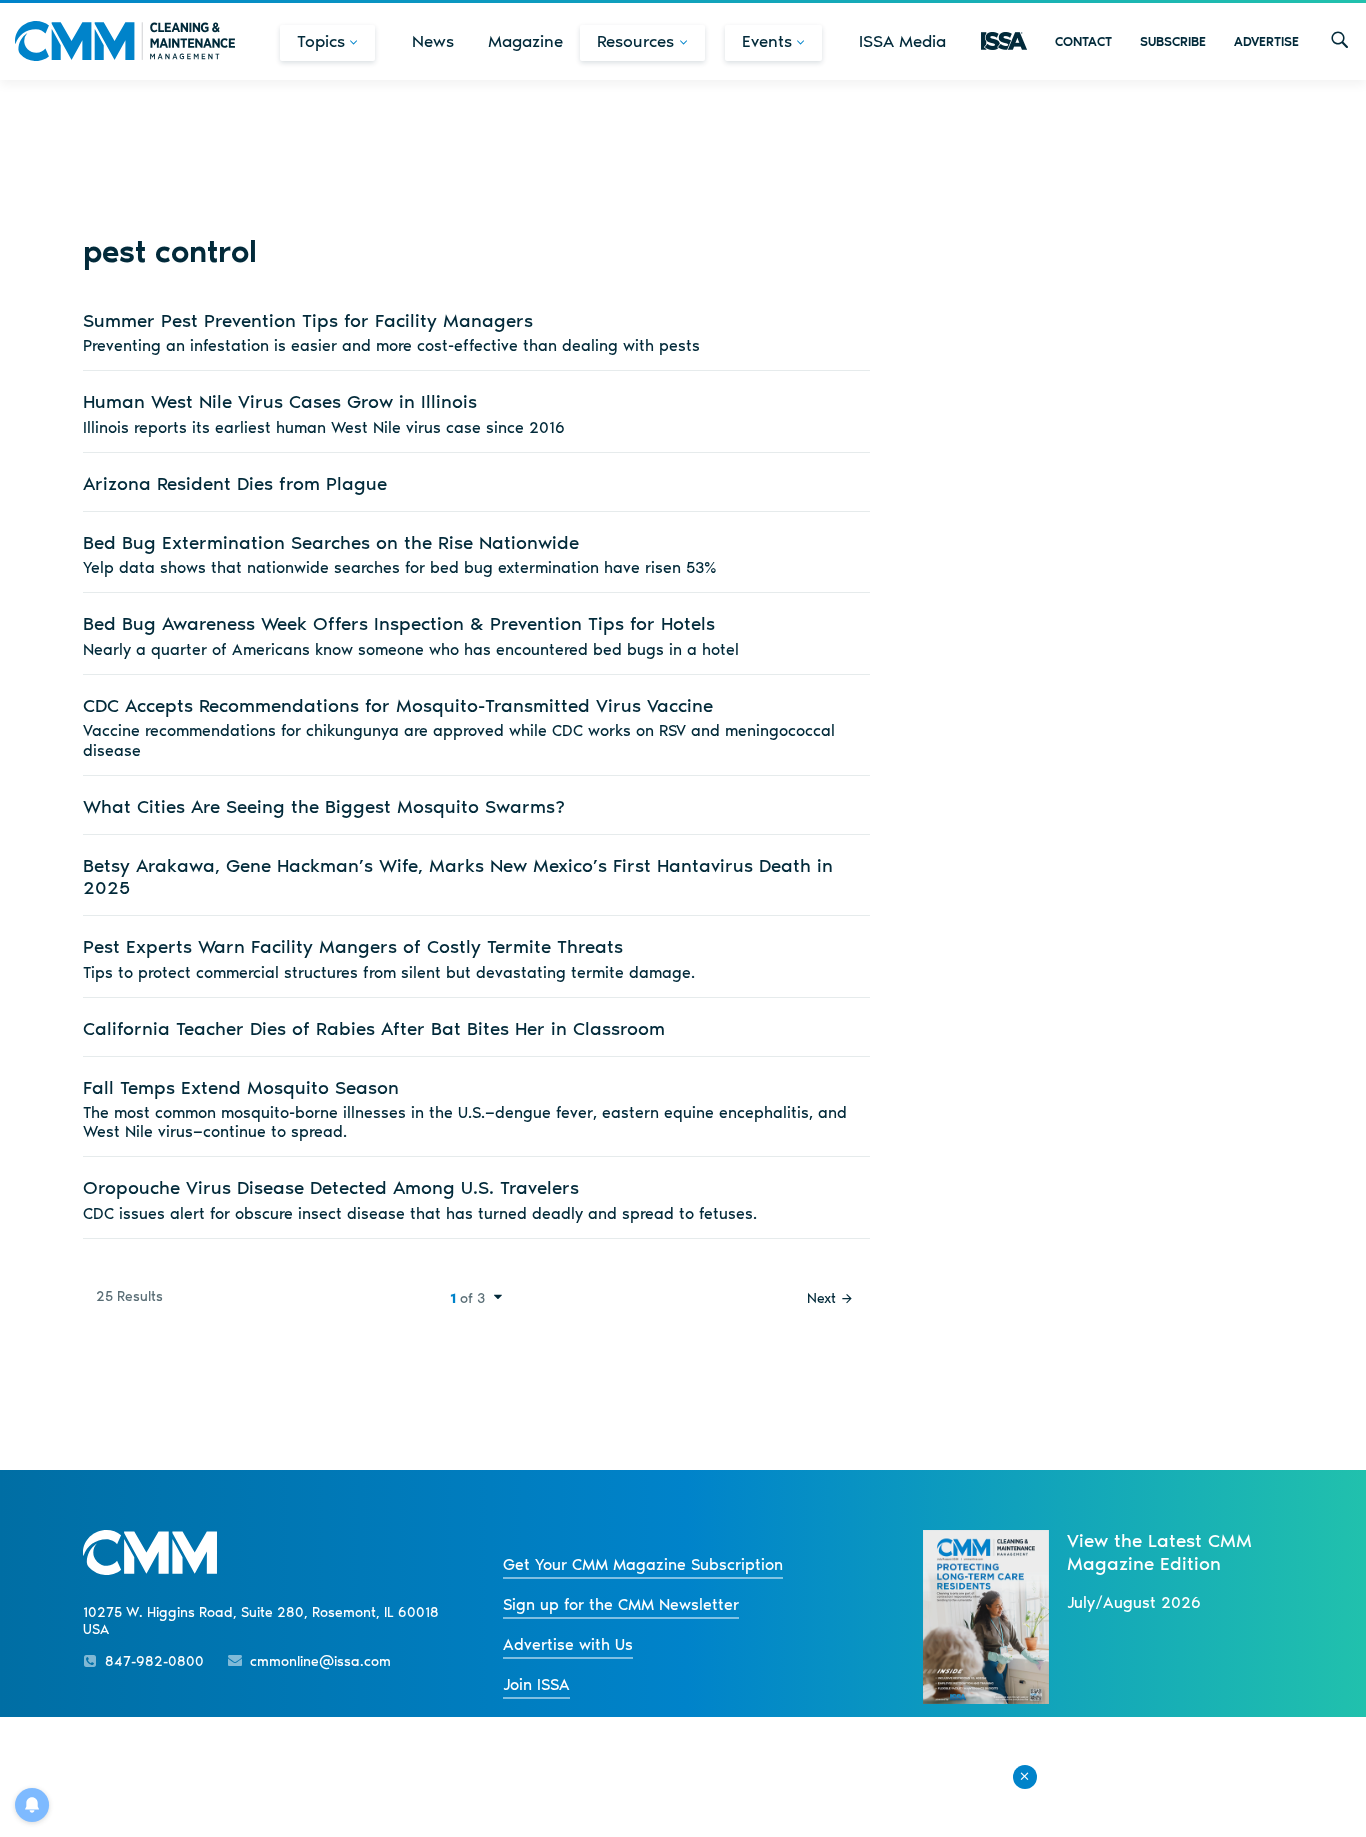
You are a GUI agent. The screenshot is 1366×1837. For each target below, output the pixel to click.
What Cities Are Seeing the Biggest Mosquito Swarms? (324, 806)
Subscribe (1173, 41)
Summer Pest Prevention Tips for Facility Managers (308, 320)
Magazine (525, 41)
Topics (321, 41)
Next (821, 1298)
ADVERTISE (1266, 41)
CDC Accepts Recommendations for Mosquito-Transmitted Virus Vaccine (398, 705)
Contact (1083, 41)
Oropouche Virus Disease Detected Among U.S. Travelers (331, 1187)
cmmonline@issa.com (320, 1661)
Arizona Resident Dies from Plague (235, 483)
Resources (635, 41)
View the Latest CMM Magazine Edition (1159, 1552)
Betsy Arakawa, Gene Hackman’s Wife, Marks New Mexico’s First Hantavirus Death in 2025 (458, 877)
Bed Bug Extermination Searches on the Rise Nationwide (331, 542)
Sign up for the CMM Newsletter (621, 1604)
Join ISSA (536, 1684)
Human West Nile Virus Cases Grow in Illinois (280, 401)
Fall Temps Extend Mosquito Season (241, 1087)
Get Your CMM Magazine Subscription (643, 1564)
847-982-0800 (154, 1661)
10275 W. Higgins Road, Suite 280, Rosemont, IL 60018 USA (261, 1621)
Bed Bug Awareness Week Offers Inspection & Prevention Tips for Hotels (399, 623)
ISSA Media (902, 41)
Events (767, 41)
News (433, 41)
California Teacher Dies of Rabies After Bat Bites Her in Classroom (374, 1028)
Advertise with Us (568, 1644)
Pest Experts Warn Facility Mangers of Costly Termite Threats (353, 946)
